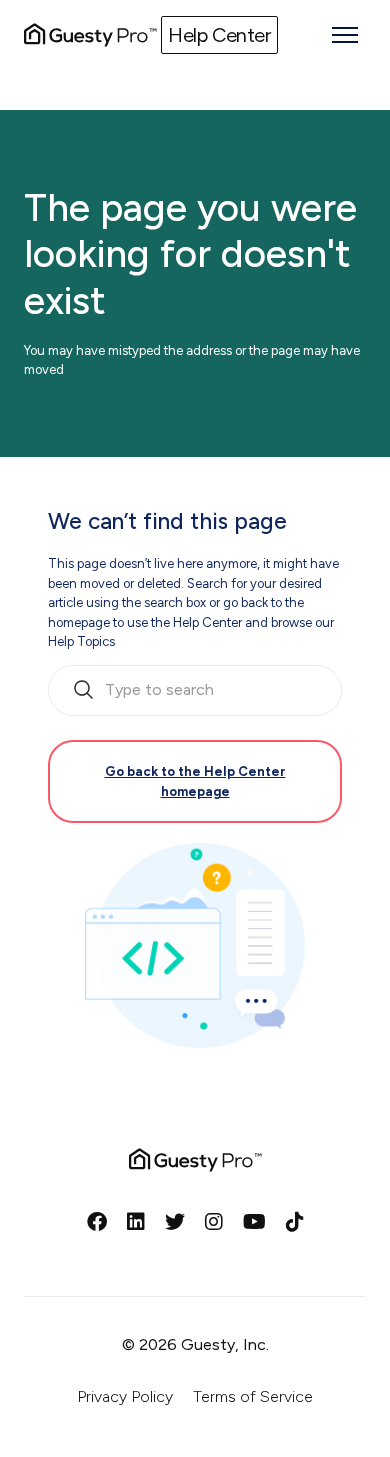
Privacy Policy (125, 1396)
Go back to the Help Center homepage (195, 781)
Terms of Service (253, 1396)
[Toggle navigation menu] (345, 35)
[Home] (90, 35)
